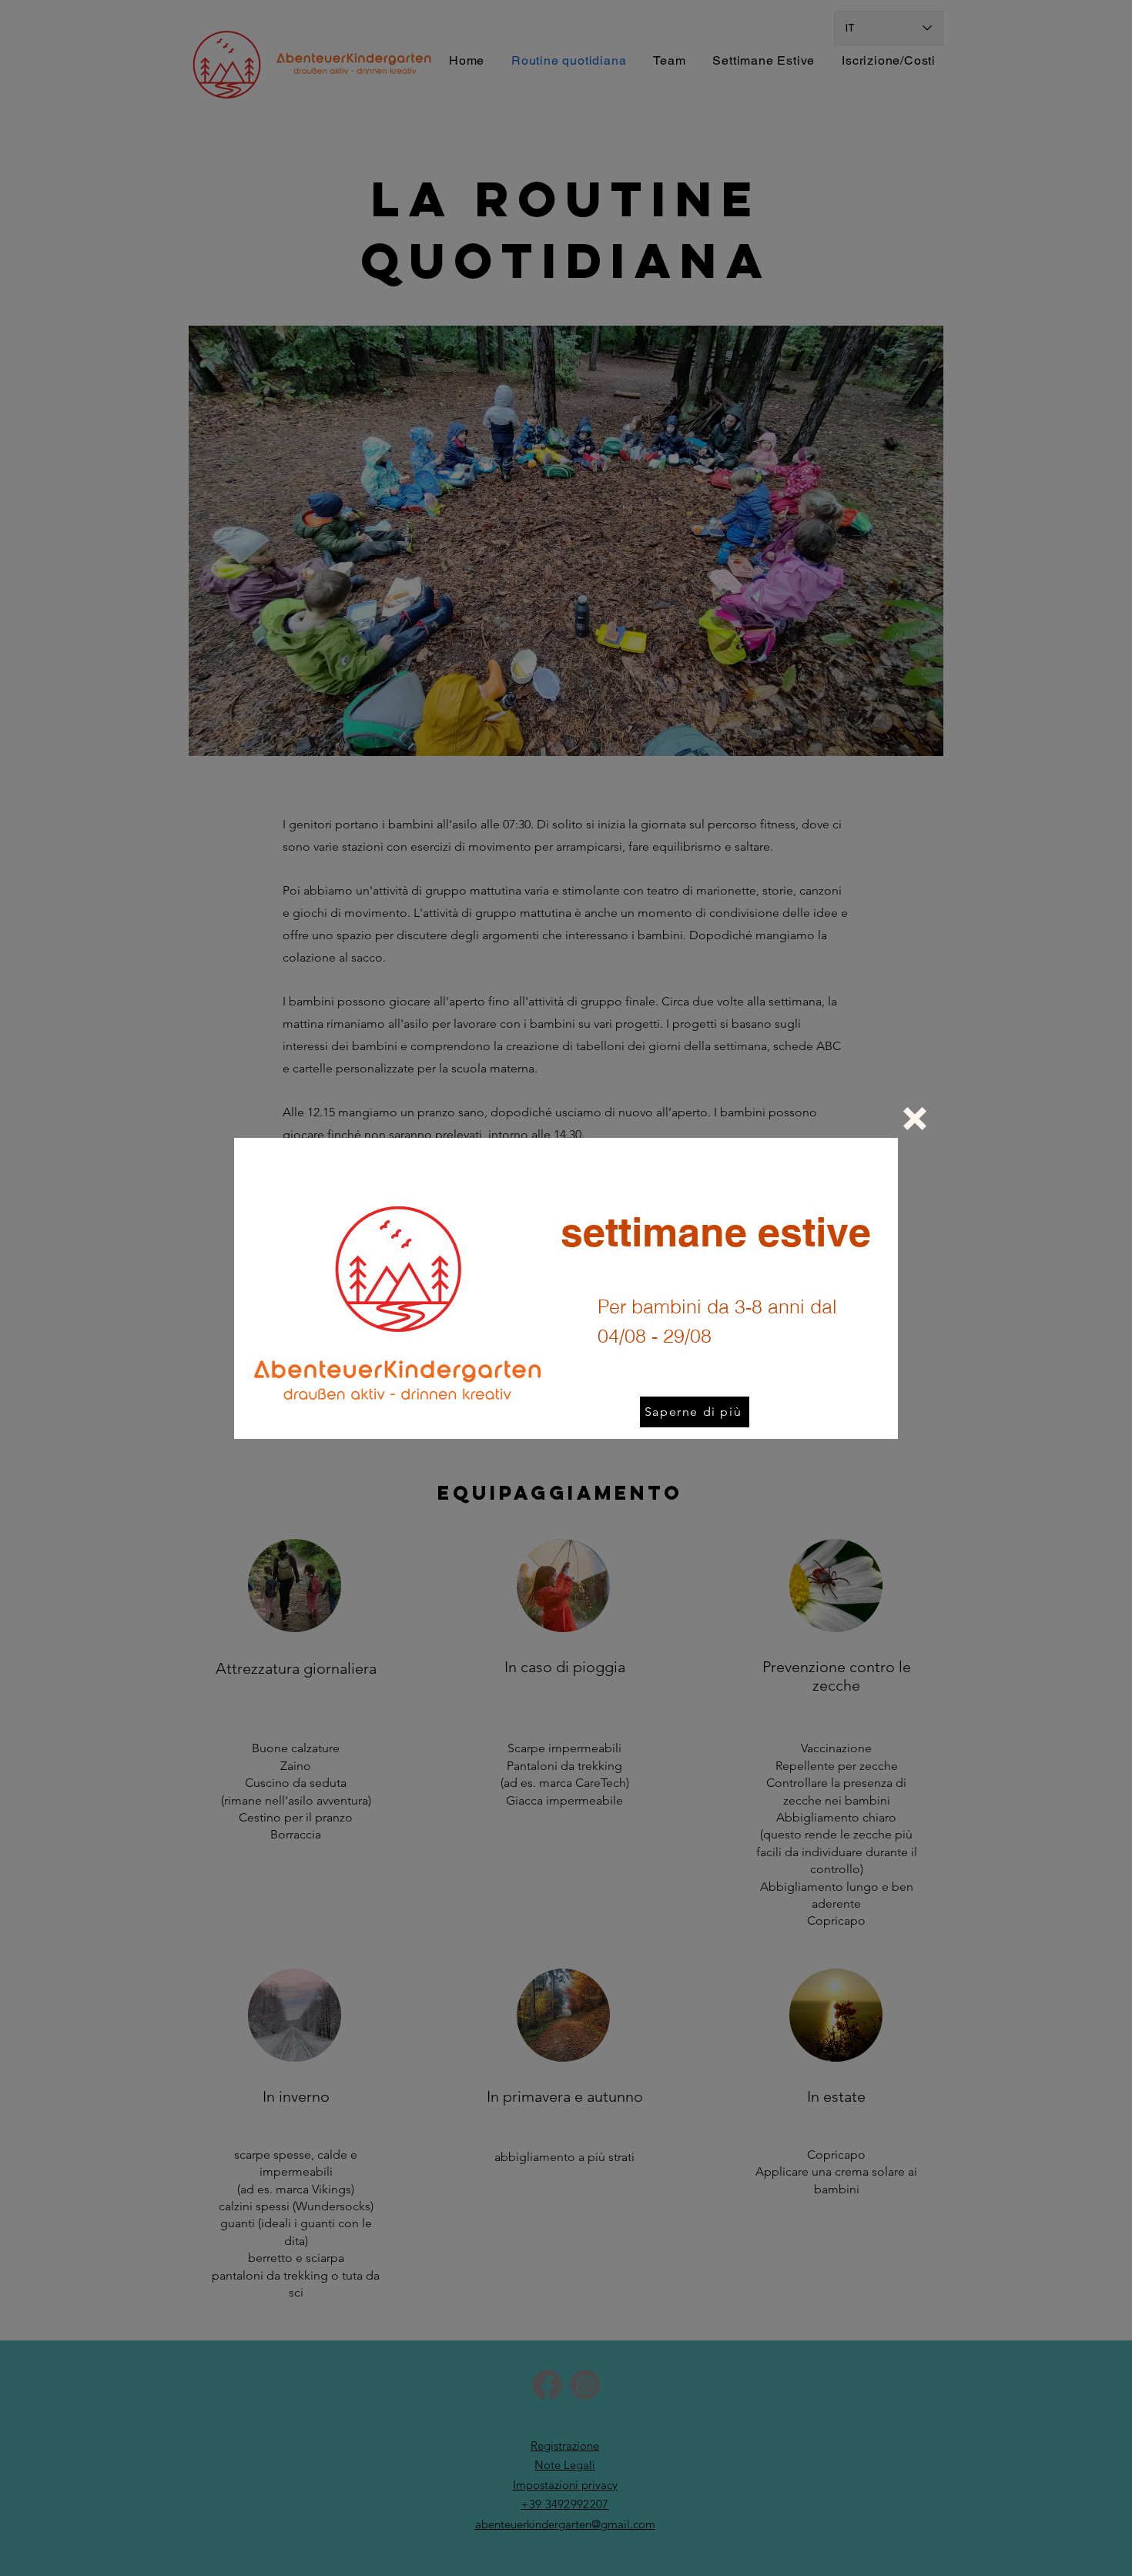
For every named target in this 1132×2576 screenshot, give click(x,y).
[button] (915, 1119)
